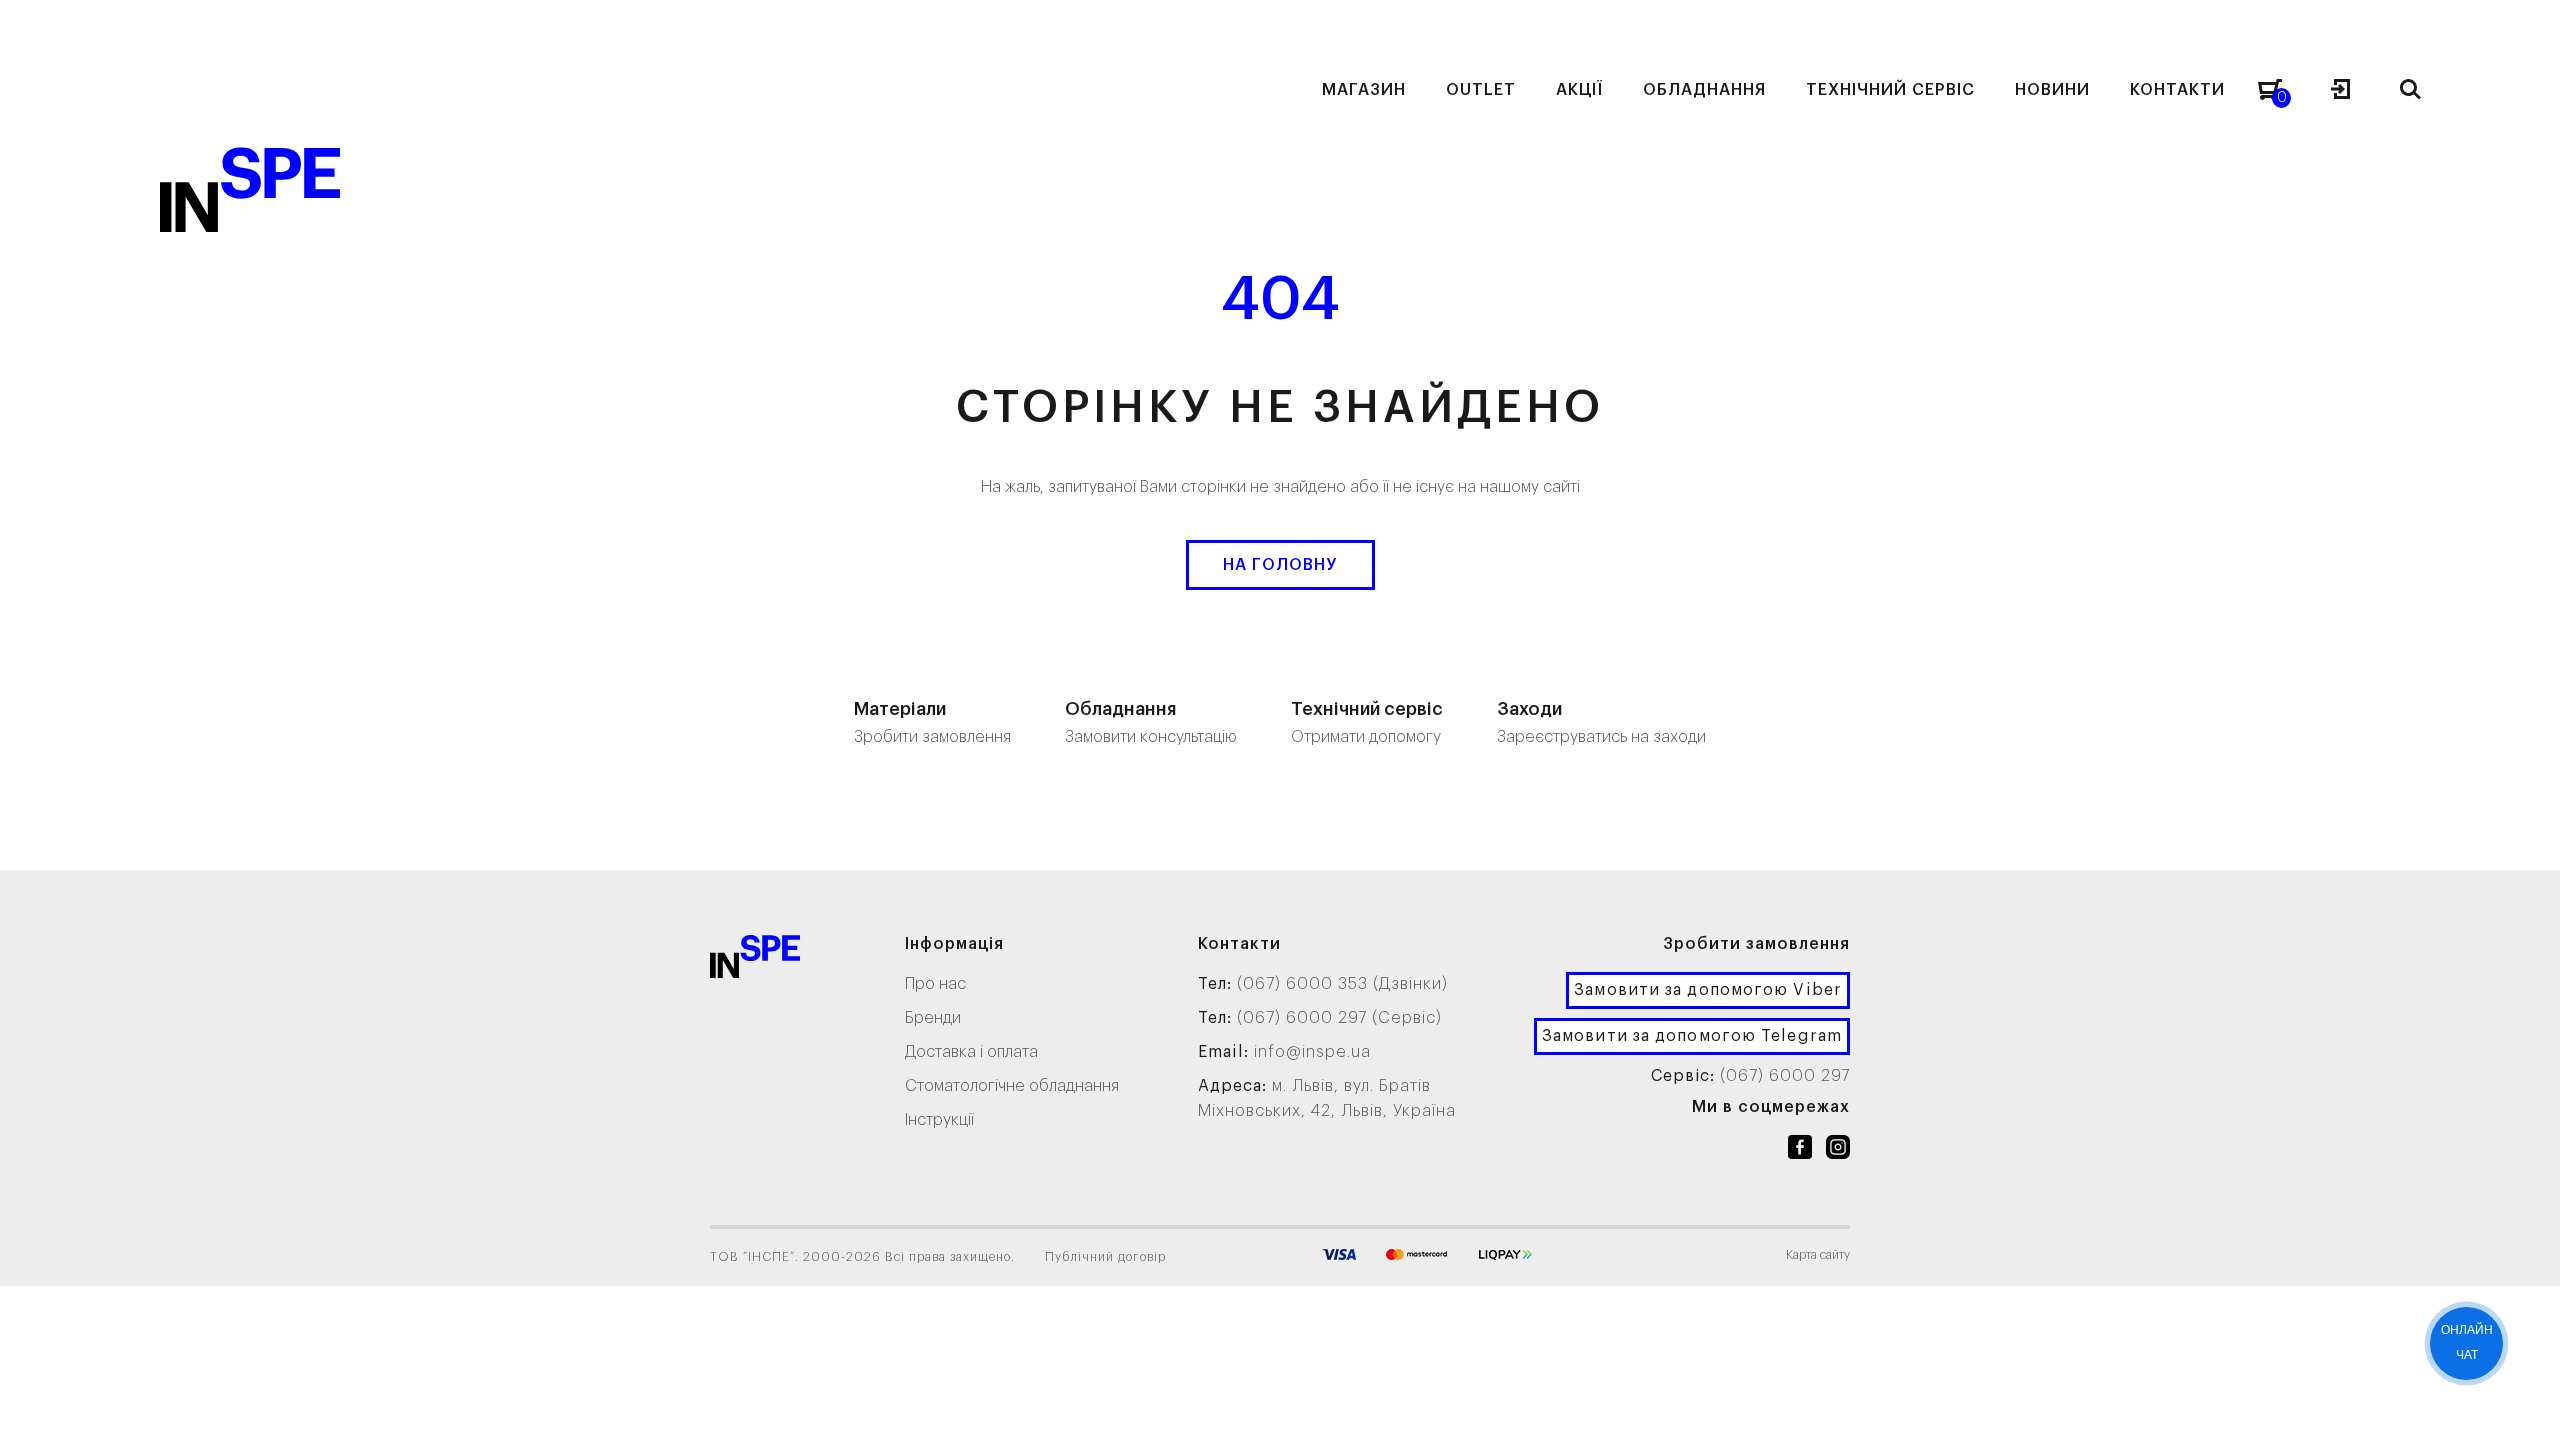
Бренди (933, 1018)
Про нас (935, 984)
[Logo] (755, 960)
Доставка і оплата (971, 1052)
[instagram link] (1838, 1151)
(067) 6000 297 (1785, 1076)
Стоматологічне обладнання (1012, 1086)
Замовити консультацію (1151, 722)
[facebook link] (1800, 1151)
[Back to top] (2525, 1405)
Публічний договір (1105, 1257)
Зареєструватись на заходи (1601, 722)
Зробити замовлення (932, 722)
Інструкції (939, 1120)
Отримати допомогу (1367, 722)
